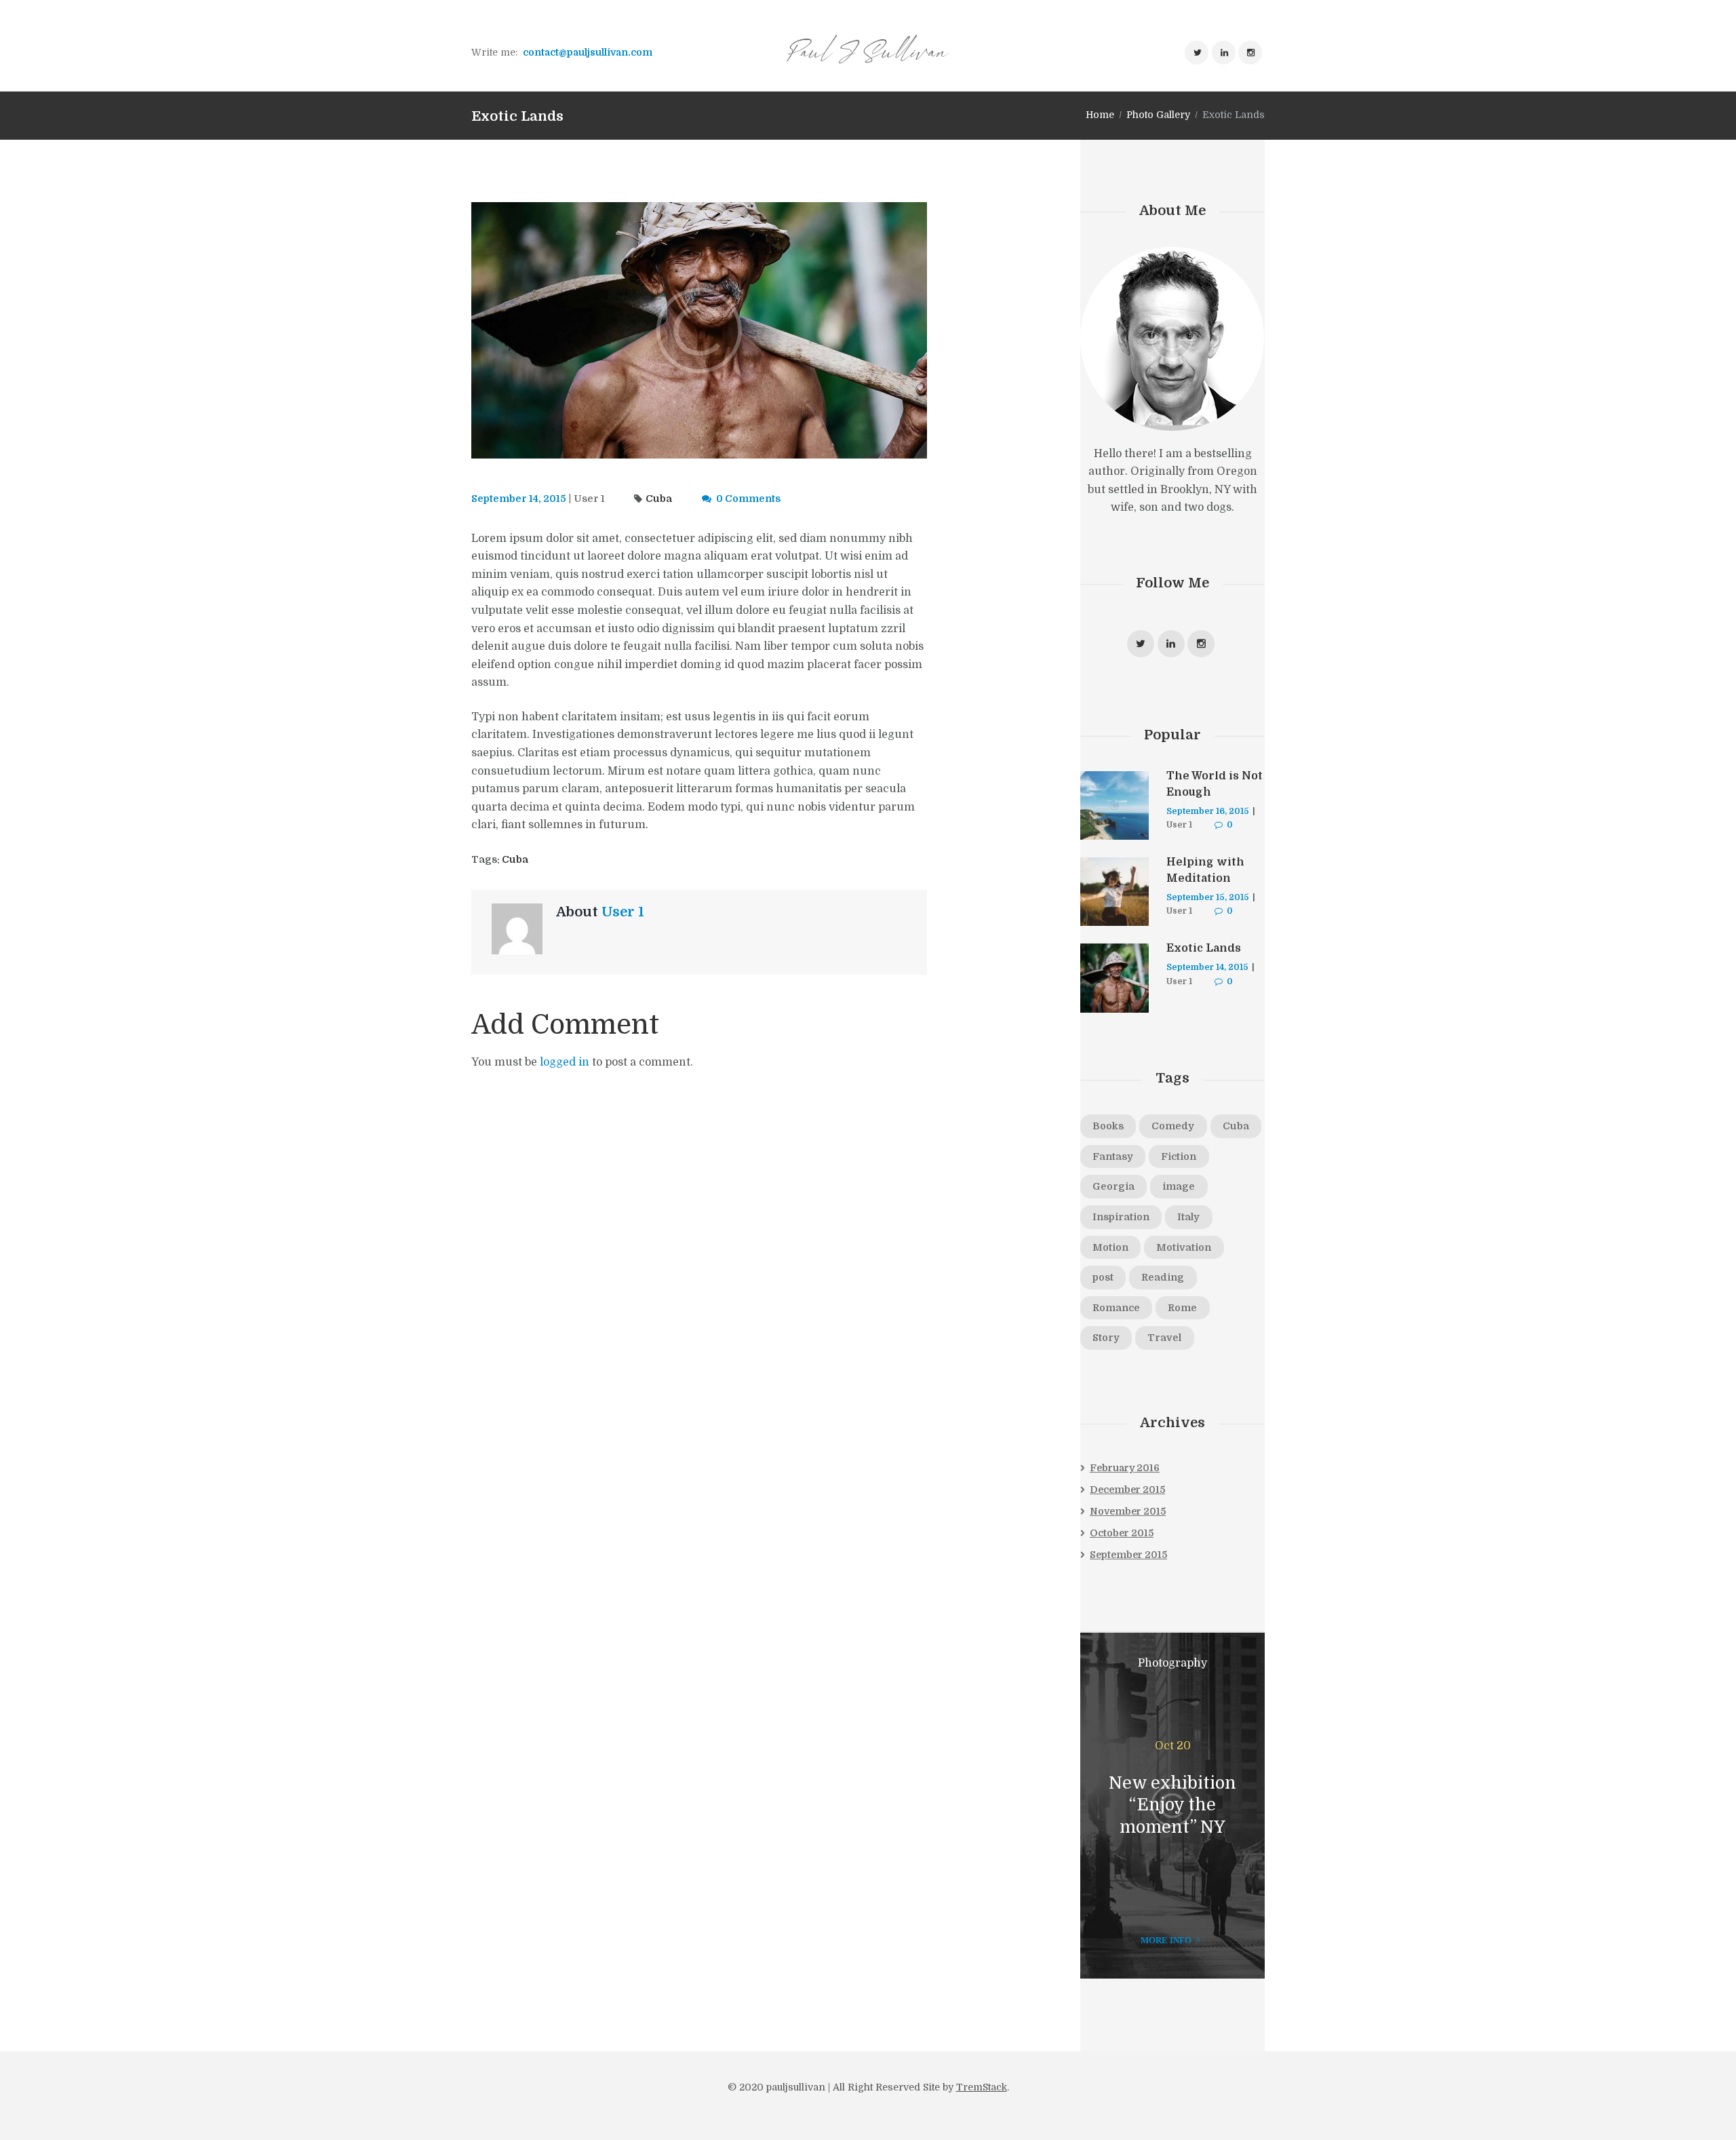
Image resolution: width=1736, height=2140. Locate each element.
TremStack (982, 2087)
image (1179, 1186)
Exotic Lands (1204, 948)
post (1103, 1277)
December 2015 (1127, 1490)
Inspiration (1121, 1217)
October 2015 (1122, 1533)
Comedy (1173, 1126)
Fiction (1179, 1156)
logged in (565, 1062)
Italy (1188, 1217)
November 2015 (1128, 1511)
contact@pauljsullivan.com (588, 52)
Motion (1110, 1247)
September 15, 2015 (1208, 897)
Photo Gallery (1158, 115)
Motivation (1184, 1247)
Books (1108, 1126)
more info (1166, 1940)
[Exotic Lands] (699, 331)
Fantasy (1113, 1156)
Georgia (1113, 1186)
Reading (1163, 1277)
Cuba (659, 499)
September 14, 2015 (519, 499)
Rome (1182, 1308)
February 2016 (1125, 1468)
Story (1106, 1338)
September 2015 (1128, 1555)
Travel (1164, 1338)
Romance (1116, 1308)
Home (1100, 115)
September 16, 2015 (1208, 811)
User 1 (589, 499)
